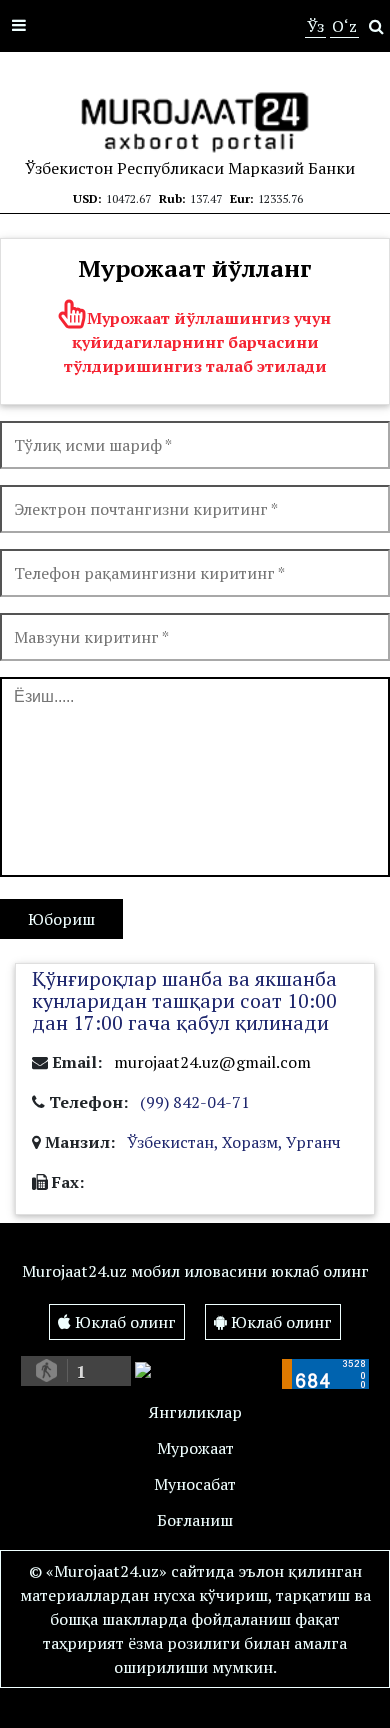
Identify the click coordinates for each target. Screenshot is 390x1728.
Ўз (315, 26)
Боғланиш (195, 1520)
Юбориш (61, 919)
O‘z (344, 26)
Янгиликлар (195, 1412)
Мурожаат (195, 1448)
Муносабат (195, 1484)
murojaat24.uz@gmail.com (212, 1062)
